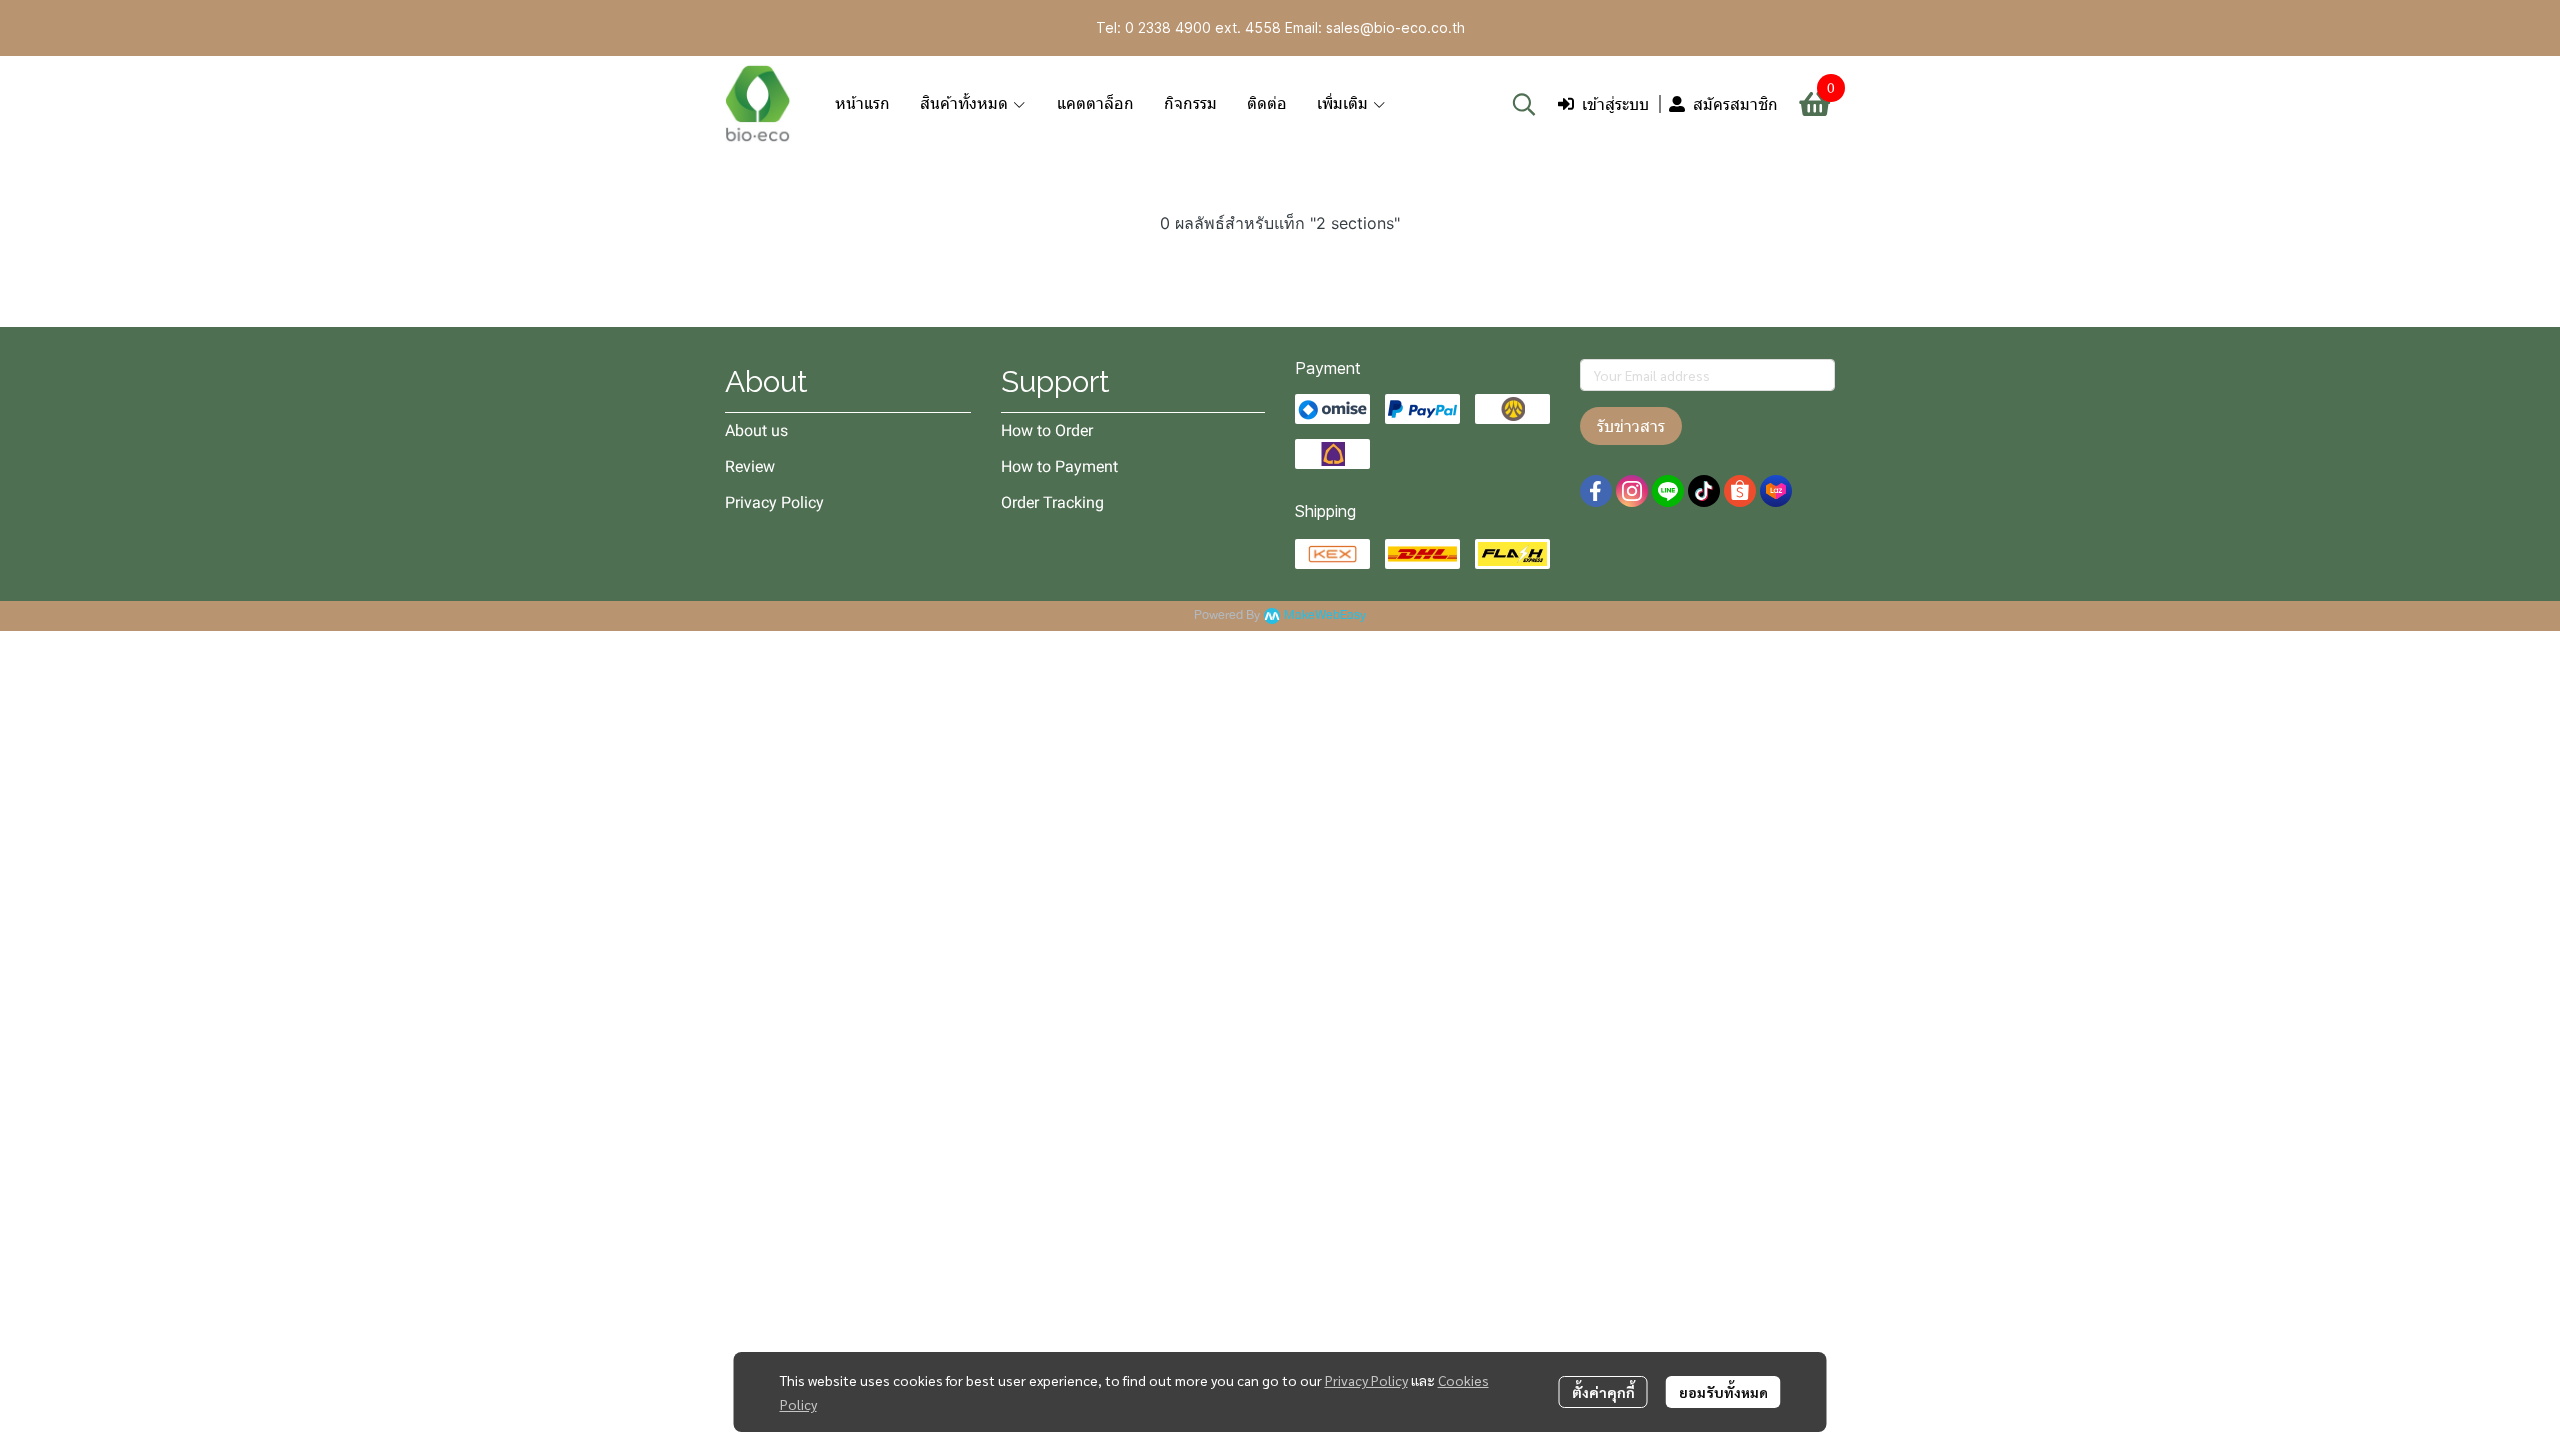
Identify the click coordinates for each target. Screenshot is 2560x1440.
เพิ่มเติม (1344, 103)
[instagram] (1632, 491)
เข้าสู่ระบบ (1615, 104)
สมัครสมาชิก (1735, 104)
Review (750, 466)
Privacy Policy (1366, 1380)
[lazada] (1776, 491)
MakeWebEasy (1325, 615)
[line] (1668, 491)
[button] (1524, 104)
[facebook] (1596, 491)
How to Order (1047, 430)
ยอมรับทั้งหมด (1723, 1392)
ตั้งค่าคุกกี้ (1603, 1392)
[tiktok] (1704, 491)
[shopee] (1740, 491)
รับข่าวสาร (1631, 426)
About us (756, 430)
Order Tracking (1052, 502)
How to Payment (1059, 466)
